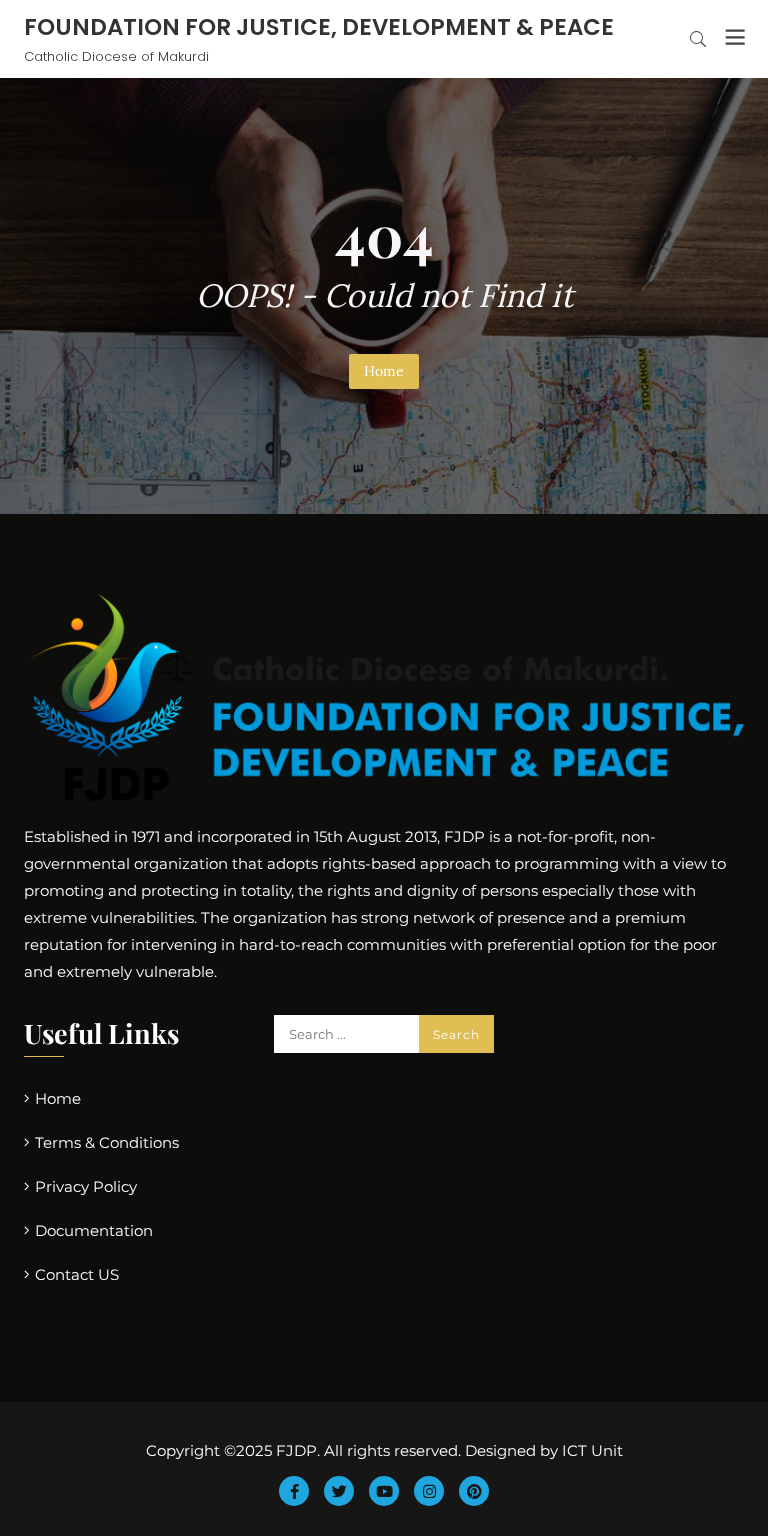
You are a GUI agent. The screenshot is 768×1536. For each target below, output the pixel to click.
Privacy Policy (86, 1186)
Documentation (94, 1230)
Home (384, 371)
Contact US (77, 1274)
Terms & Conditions (107, 1142)
